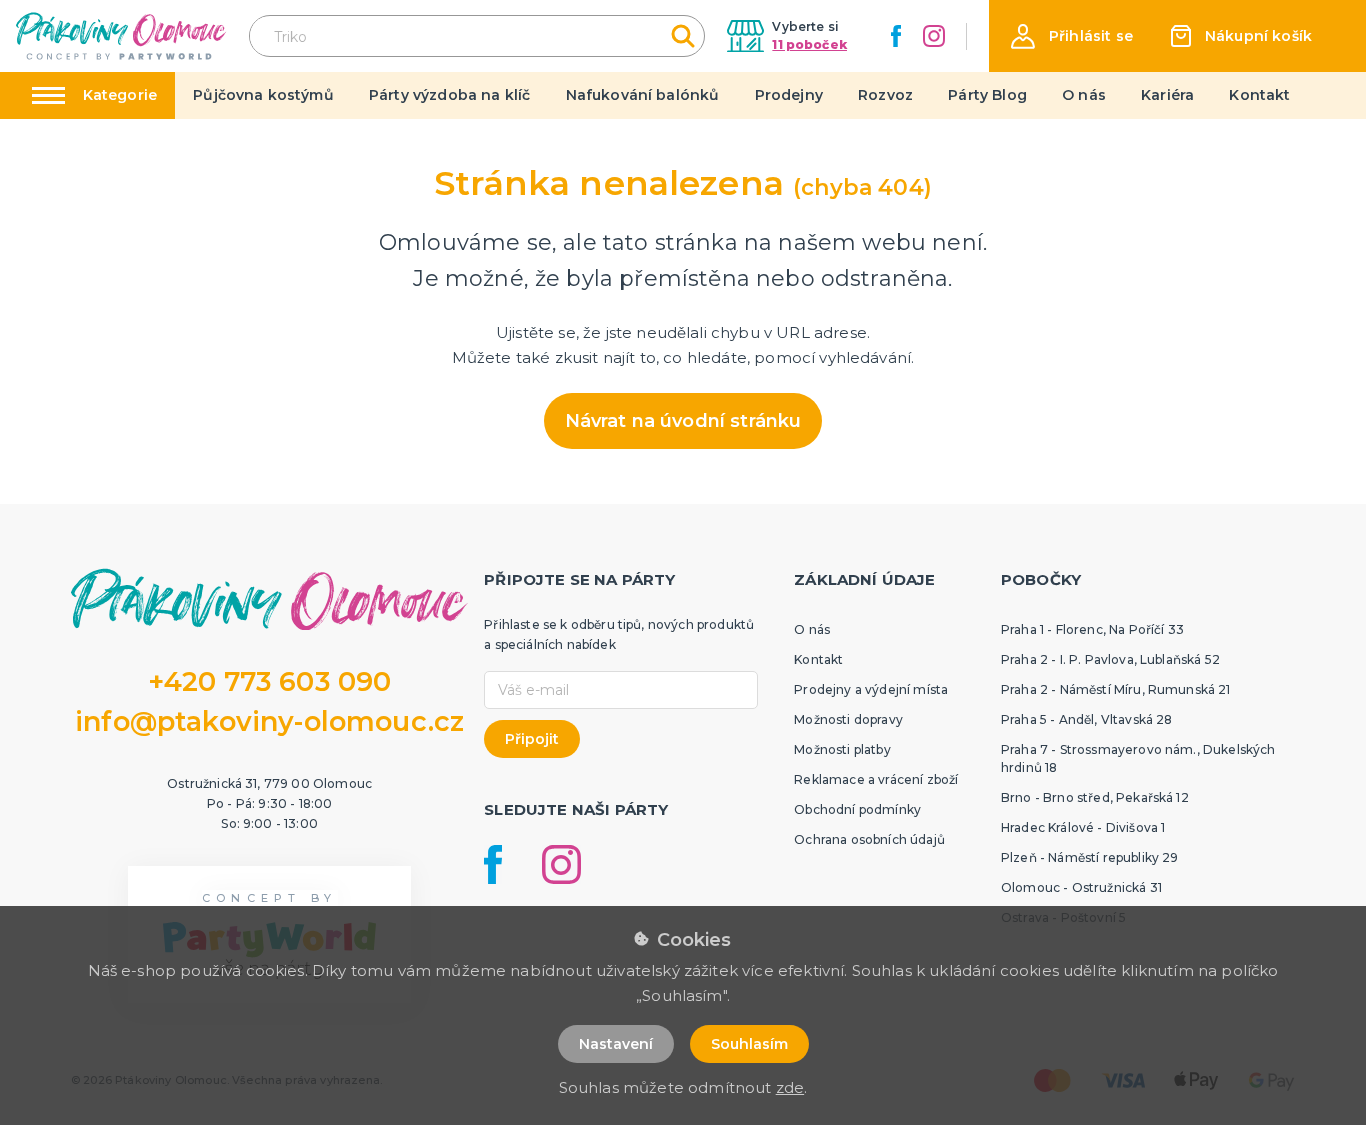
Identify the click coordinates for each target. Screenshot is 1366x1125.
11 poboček (809, 44)
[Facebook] (896, 36)
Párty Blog (987, 95)
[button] (1072, 36)
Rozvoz (885, 95)
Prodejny (789, 95)
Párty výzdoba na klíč (449, 95)
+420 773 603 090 (270, 681)
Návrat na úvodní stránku (683, 421)
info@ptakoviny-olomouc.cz (269, 721)
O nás (1084, 95)
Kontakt (1259, 95)
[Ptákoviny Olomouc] (121, 35)
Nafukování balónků (643, 95)
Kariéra (1167, 95)
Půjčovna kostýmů (263, 95)
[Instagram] (934, 36)
